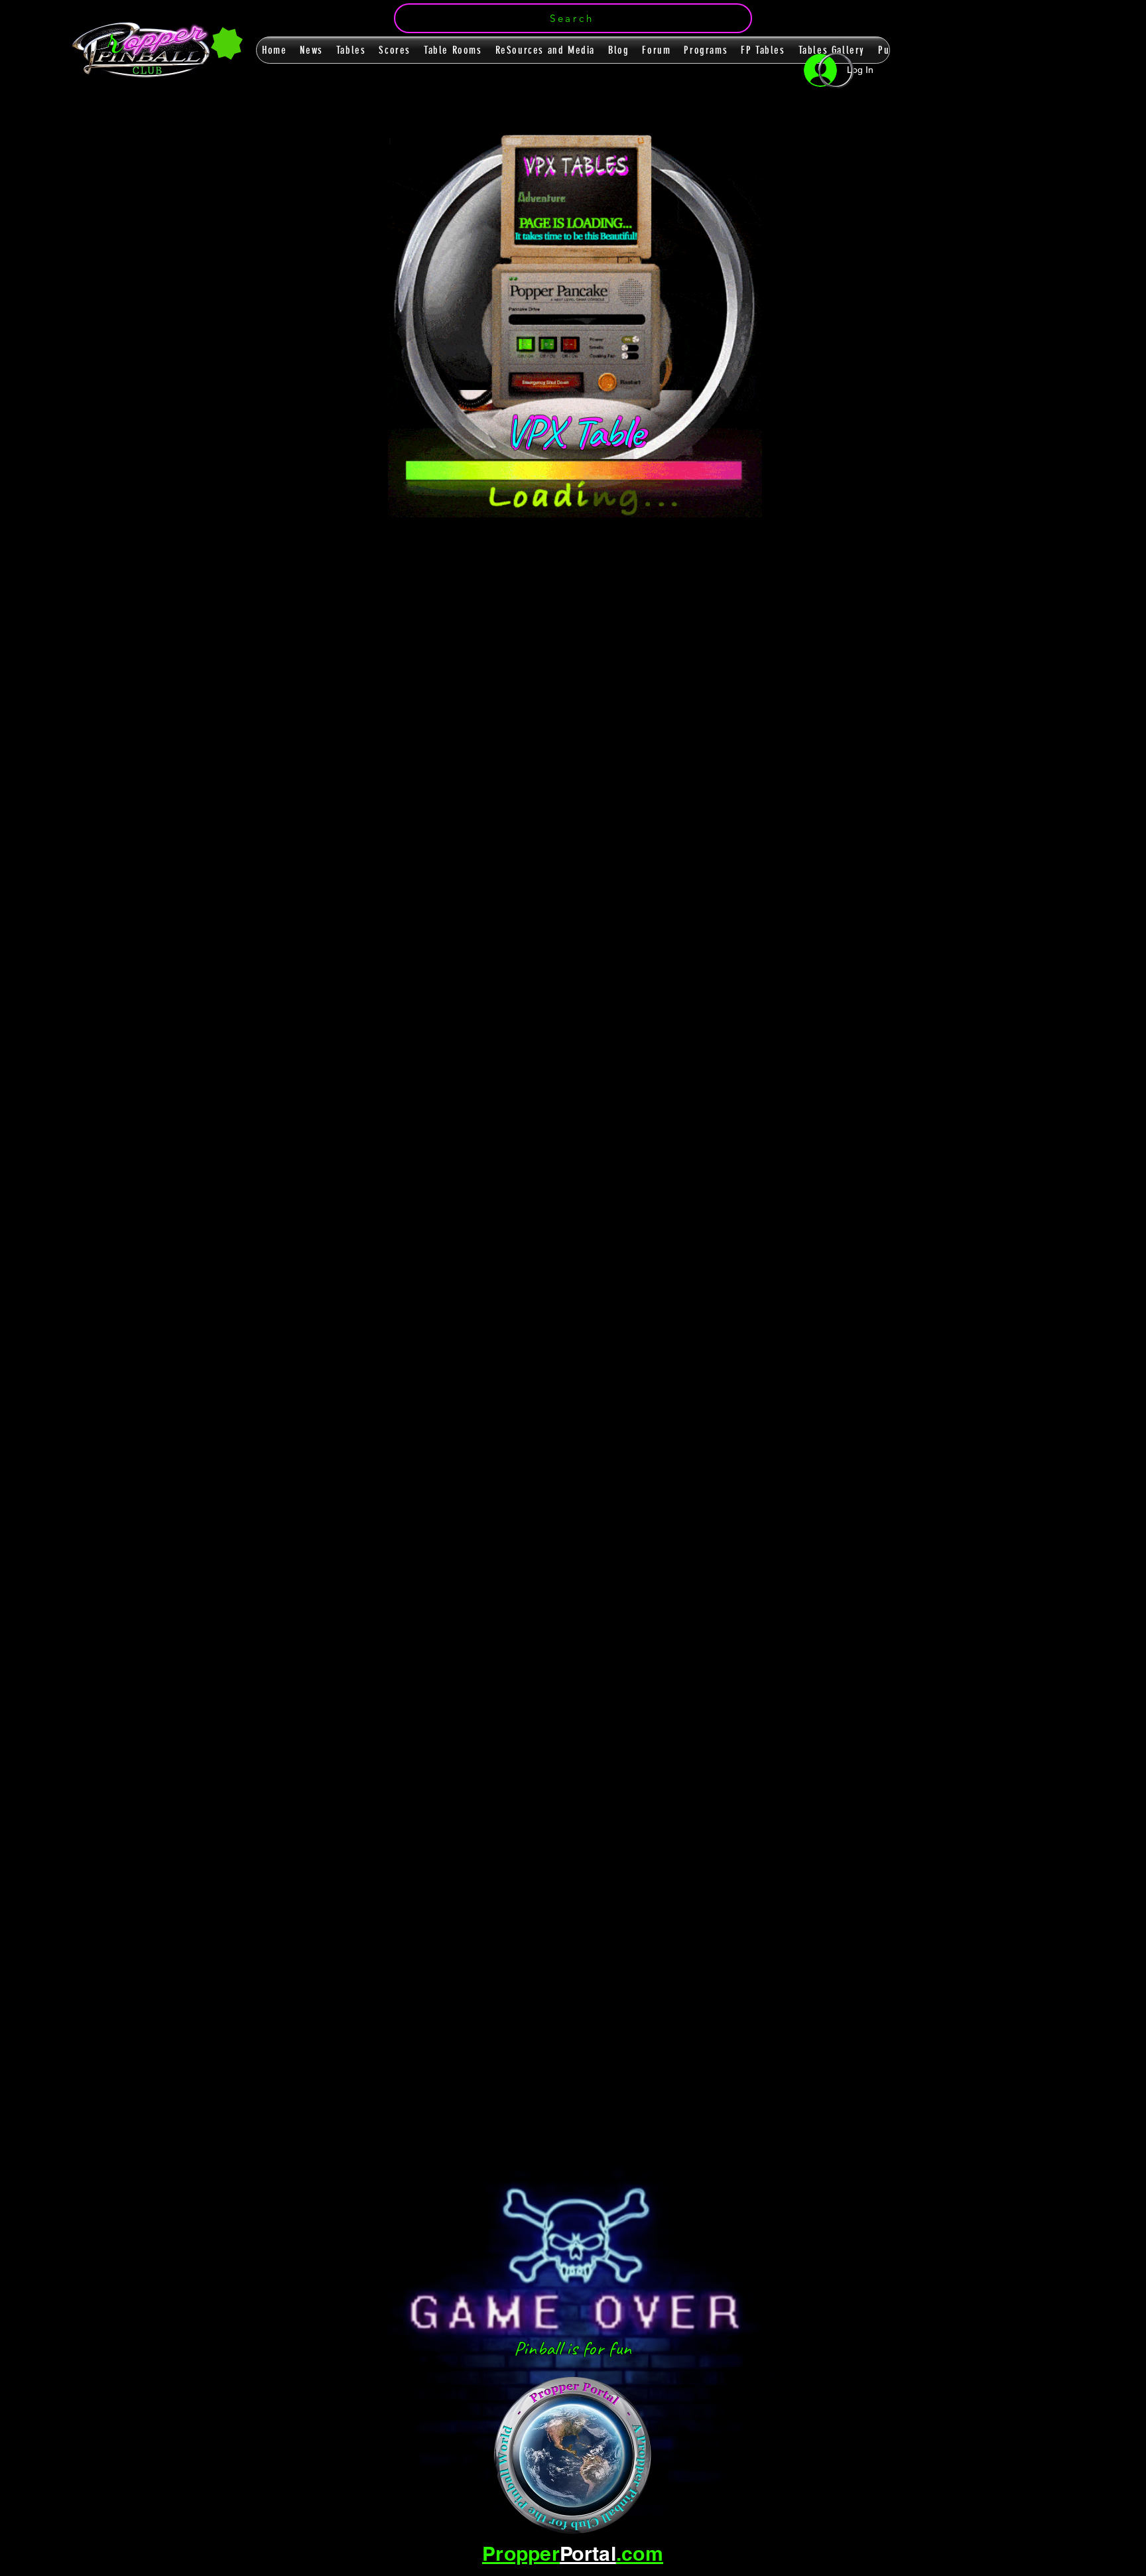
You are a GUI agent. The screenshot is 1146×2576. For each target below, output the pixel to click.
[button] (573, 18)
